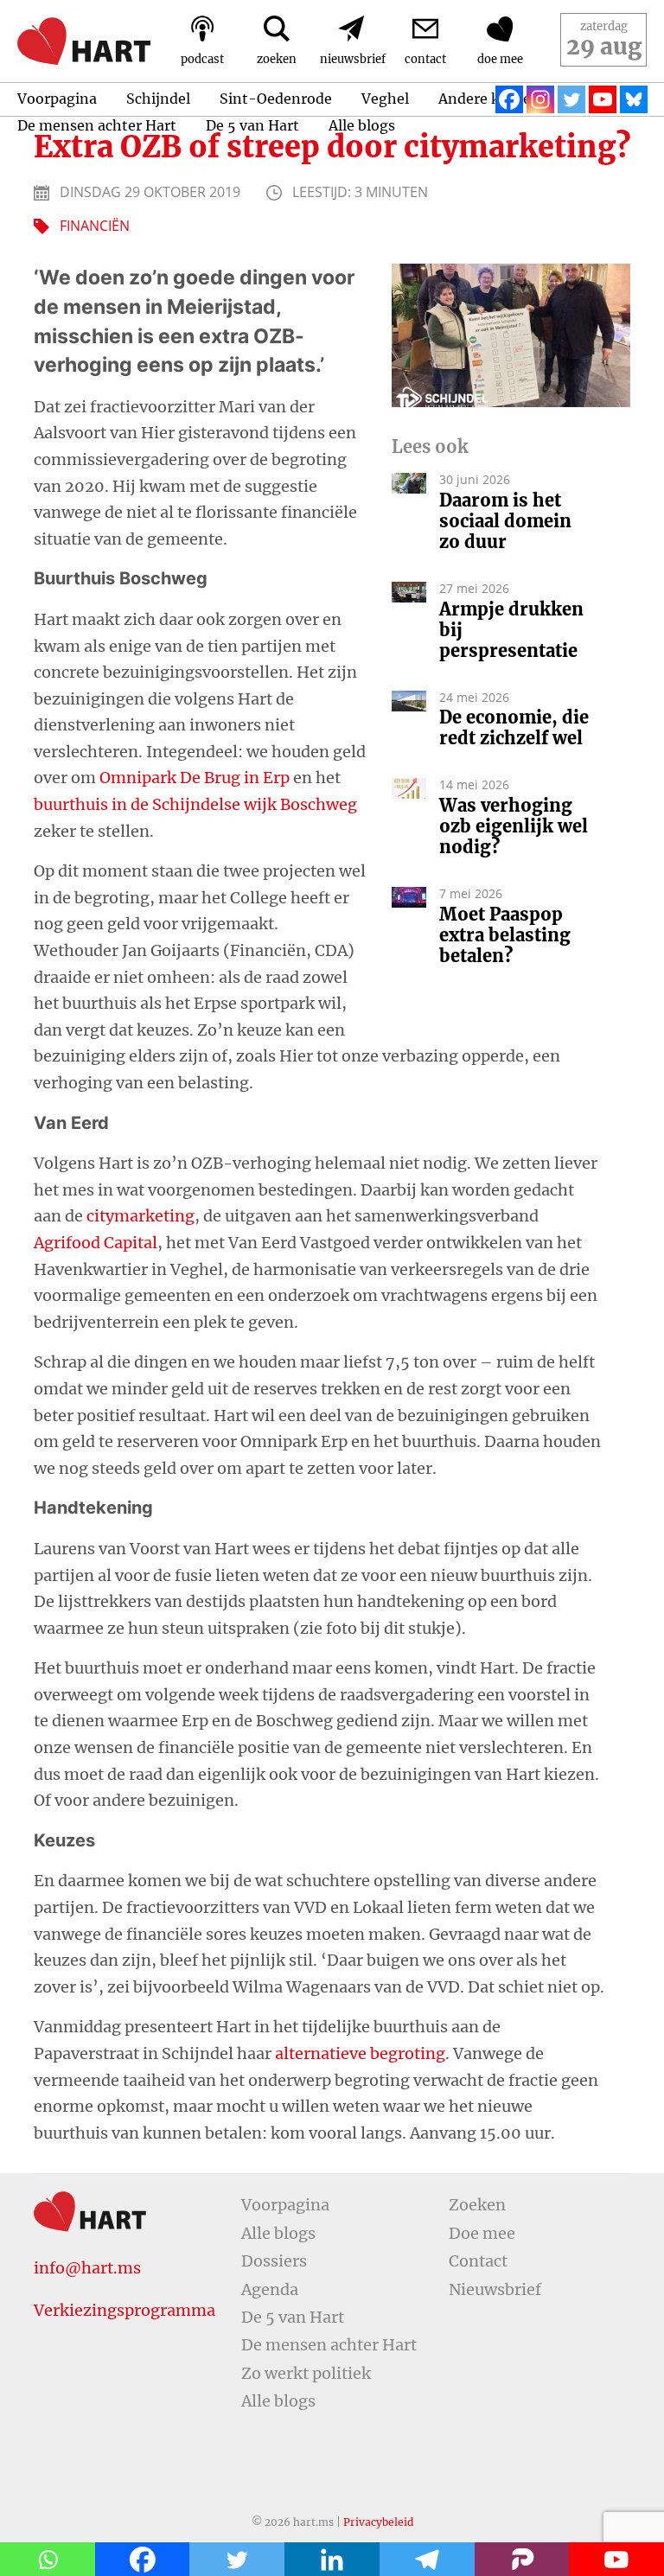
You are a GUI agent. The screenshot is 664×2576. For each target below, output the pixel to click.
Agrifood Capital (96, 1243)
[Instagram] (540, 99)
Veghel (385, 99)
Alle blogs (362, 125)
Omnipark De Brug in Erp (195, 778)
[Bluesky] (634, 99)
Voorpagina (57, 99)
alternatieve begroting (360, 2053)
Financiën (95, 226)
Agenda (270, 2289)
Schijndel (158, 99)
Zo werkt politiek (306, 2373)
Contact (478, 2261)
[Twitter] (571, 99)
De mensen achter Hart (97, 125)
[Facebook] (509, 99)
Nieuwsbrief (495, 2289)
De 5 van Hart (252, 125)
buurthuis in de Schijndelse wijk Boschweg (195, 804)
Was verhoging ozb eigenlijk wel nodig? (514, 826)
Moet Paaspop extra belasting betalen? (505, 935)
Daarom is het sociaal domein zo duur (505, 521)
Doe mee (482, 2233)
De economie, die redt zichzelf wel (514, 728)
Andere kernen (489, 99)
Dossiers (274, 2261)
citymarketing (140, 1216)
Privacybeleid (378, 2522)
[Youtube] (603, 99)
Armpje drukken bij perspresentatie (511, 630)
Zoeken (477, 2205)
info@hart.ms (87, 2268)
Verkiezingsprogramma (124, 2310)
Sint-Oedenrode (276, 99)
